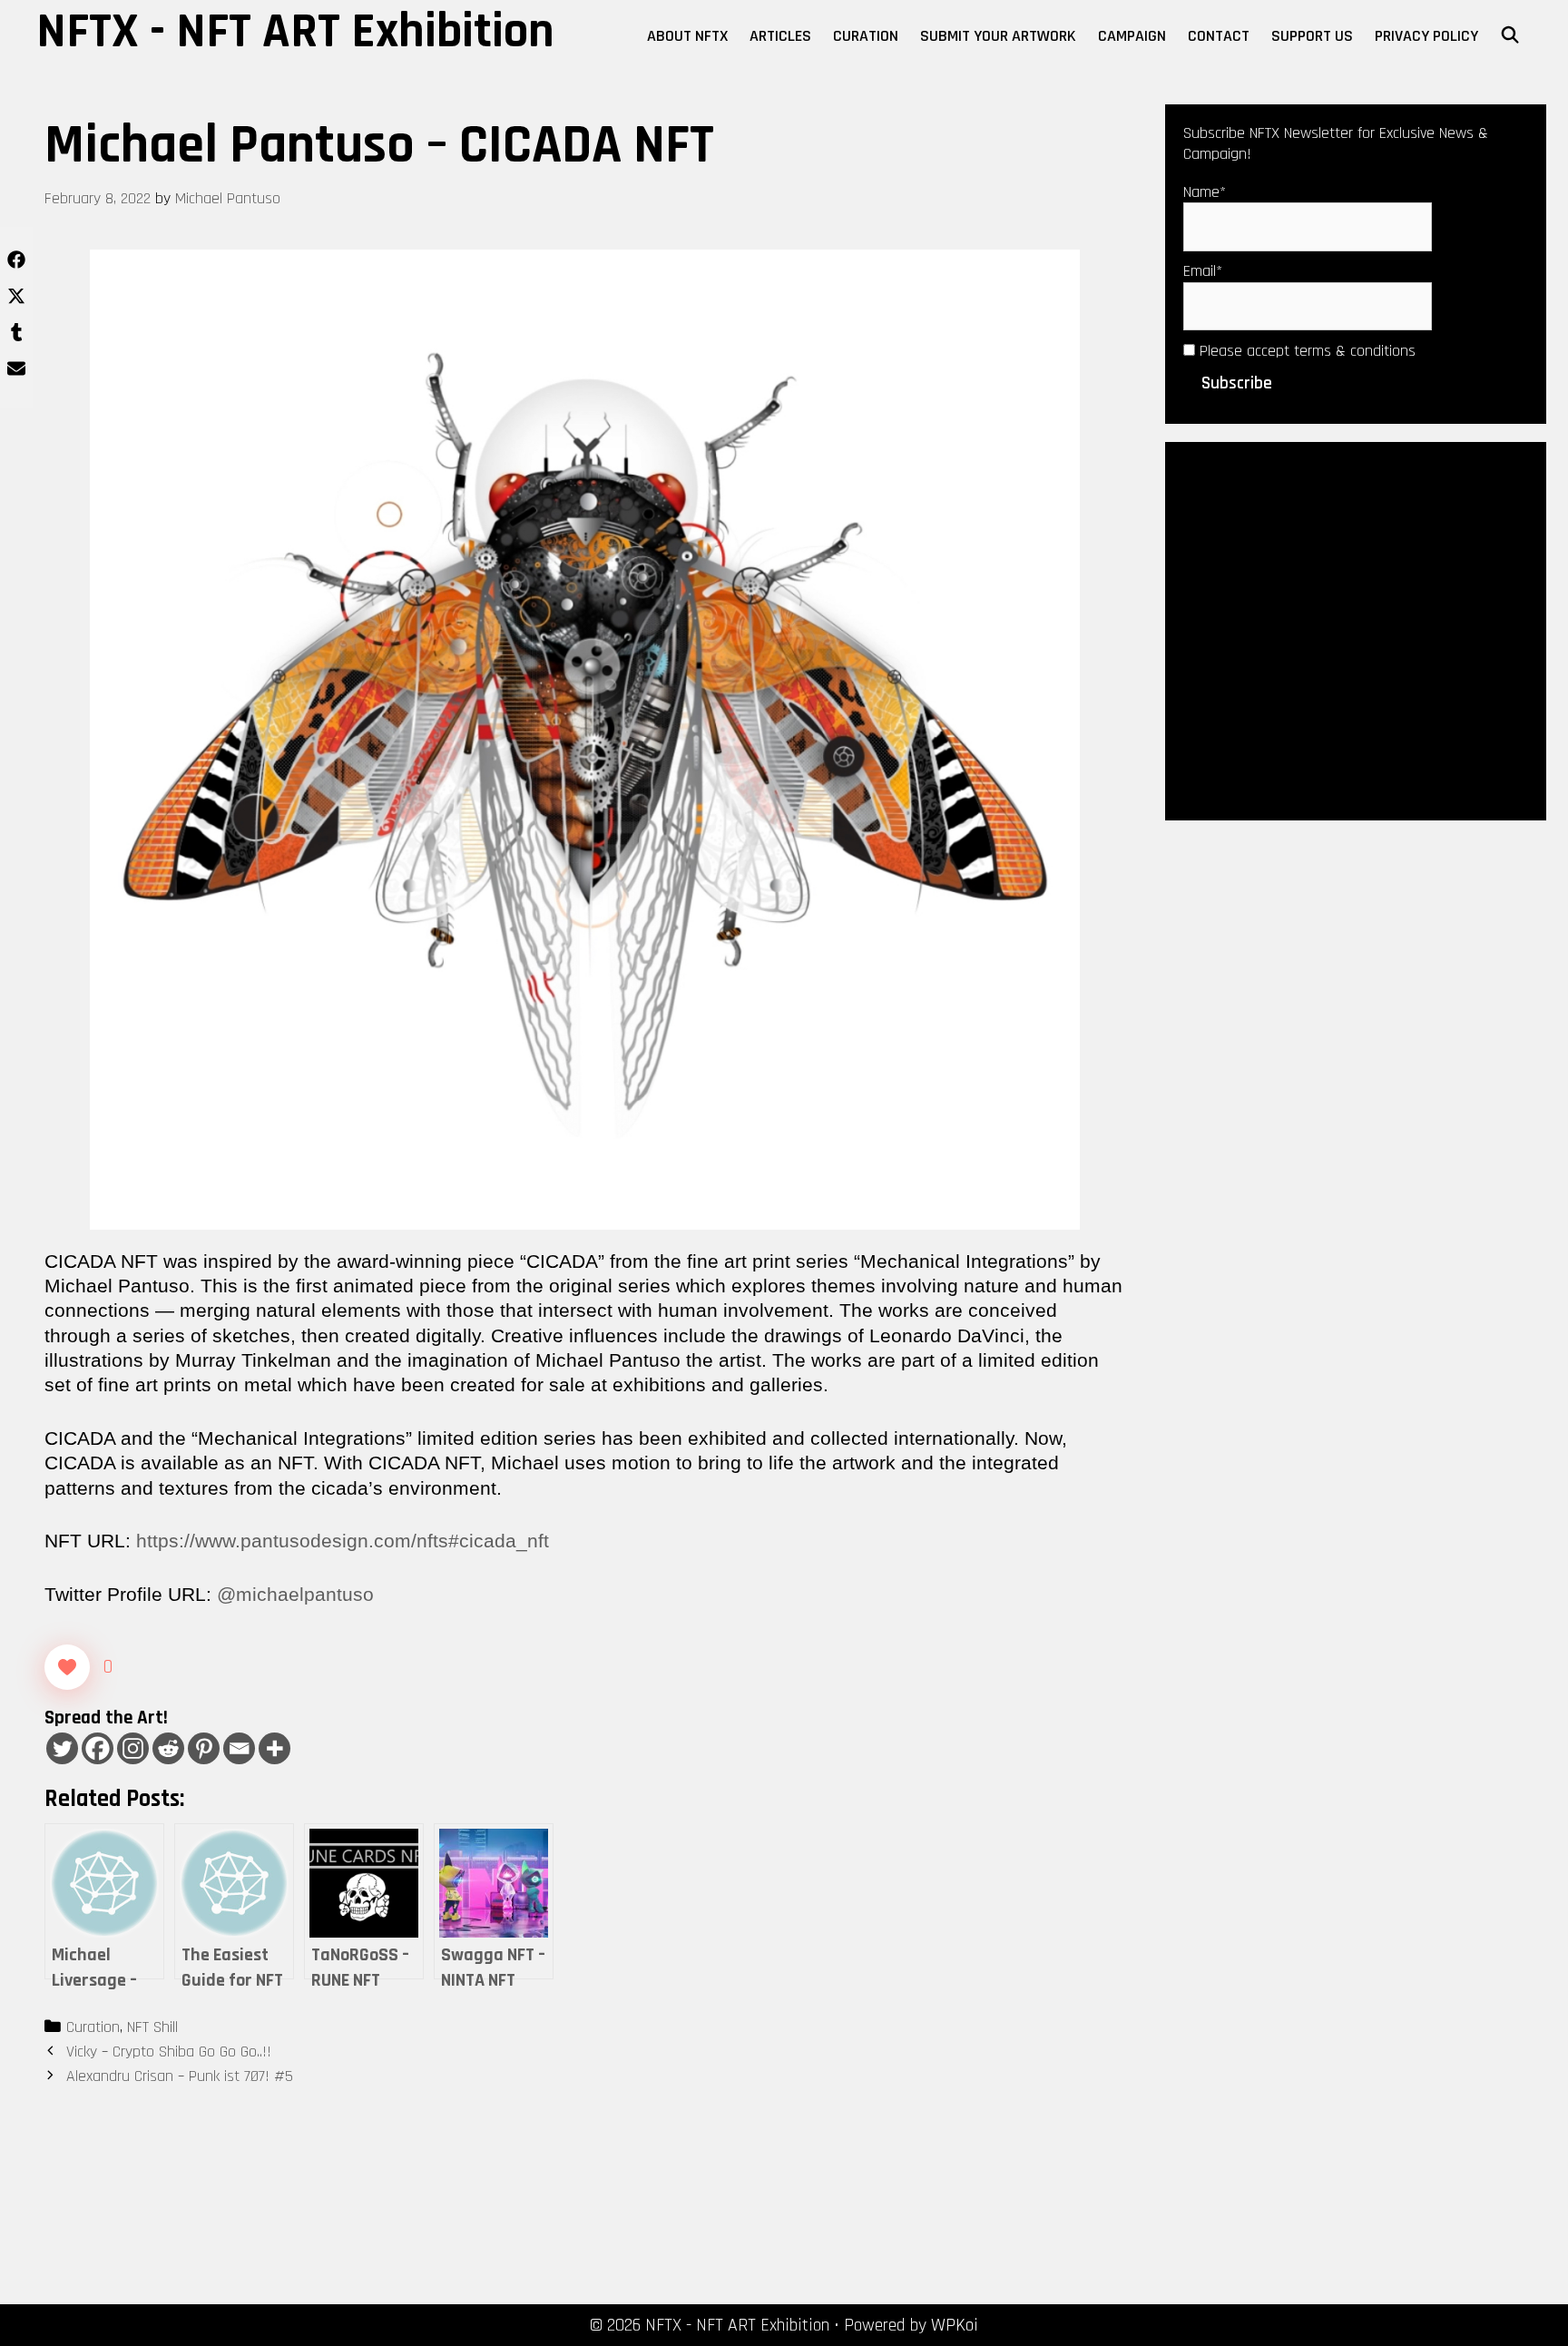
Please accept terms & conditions (1305, 351)
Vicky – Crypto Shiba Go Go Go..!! (169, 2052)
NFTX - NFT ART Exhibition (295, 32)
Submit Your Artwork (998, 36)
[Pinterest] (204, 1748)
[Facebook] (98, 1748)
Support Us (1312, 36)
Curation (866, 36)
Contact (1219, 36)
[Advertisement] (1356, 630)
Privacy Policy (1426, 36)
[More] (274, 1748)
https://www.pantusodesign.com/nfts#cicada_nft (343, 1541)
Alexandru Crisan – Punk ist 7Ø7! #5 (180, 2076)
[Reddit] (168, 1748)
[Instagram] (133, 1748)
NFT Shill (152, 2027)
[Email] (239, 1748)
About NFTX (687, 36)
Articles (780, 36)
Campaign (1132, 36)
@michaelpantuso (295, 1594)
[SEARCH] (1510, 36)
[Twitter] (62, 1748)
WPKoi (955, 2325)
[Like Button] (67, 1667)
